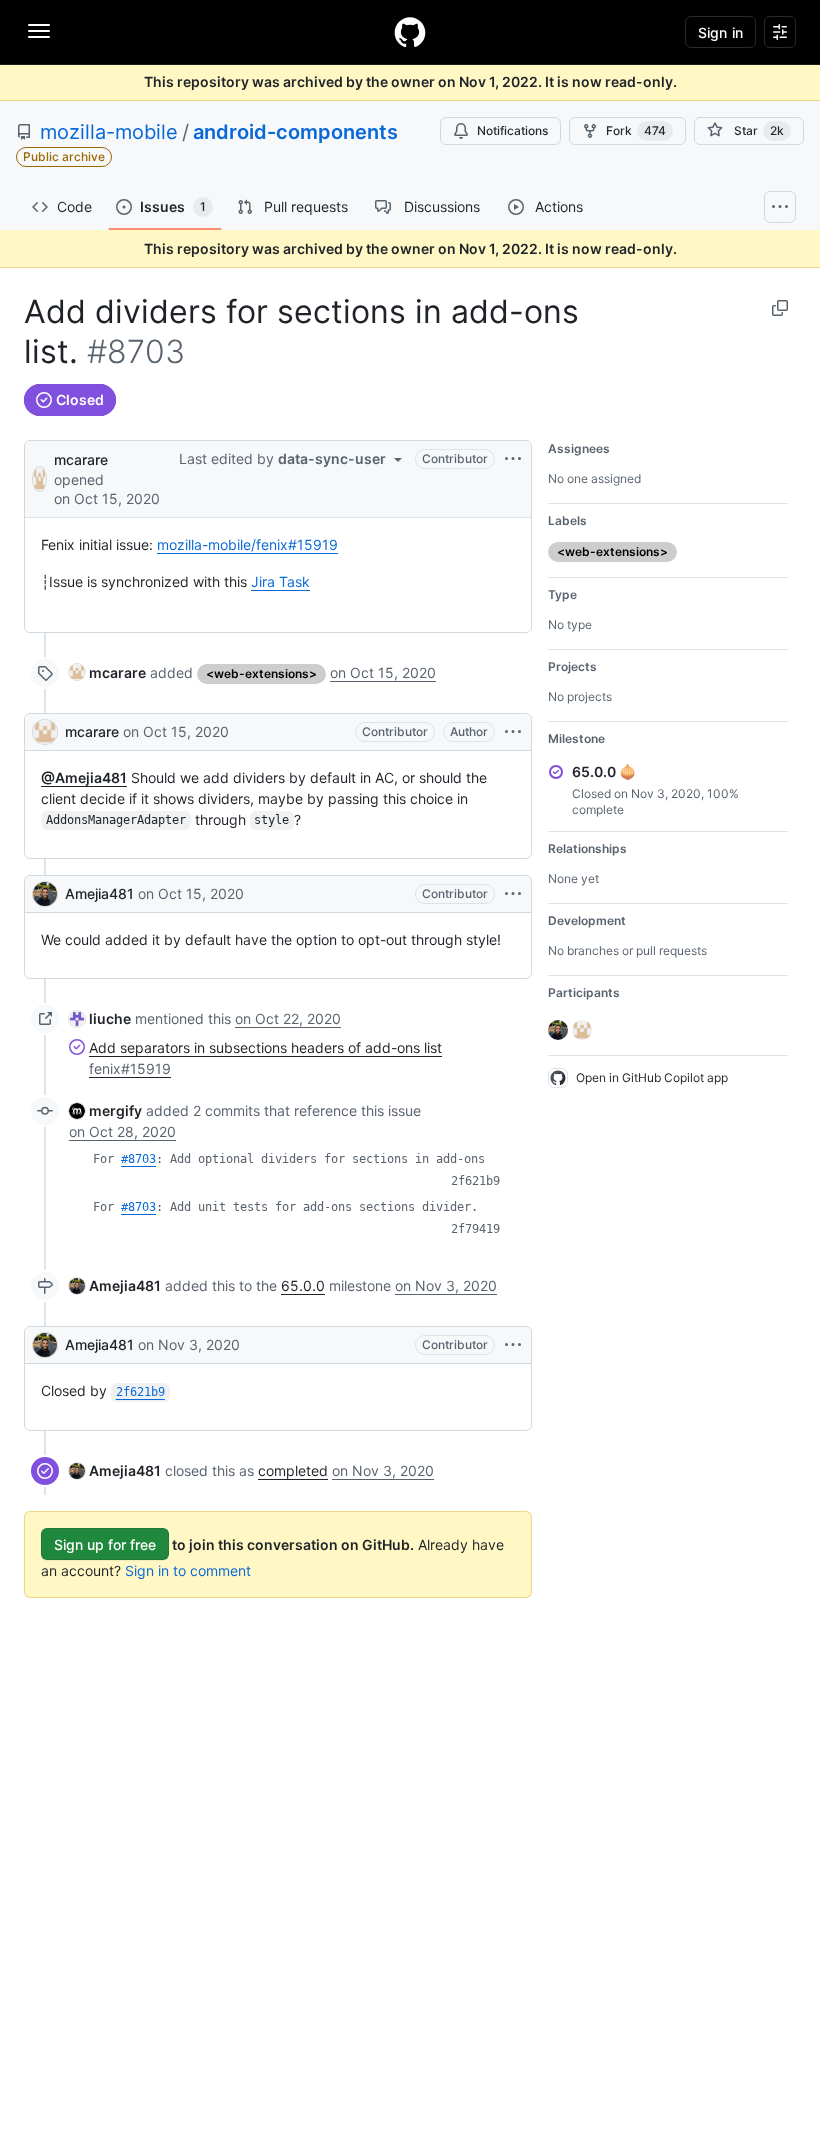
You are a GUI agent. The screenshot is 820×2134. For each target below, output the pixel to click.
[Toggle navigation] (39, 31)
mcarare (81, 459)
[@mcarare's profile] (39, 477)
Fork (636, 130)
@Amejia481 (84, 777)
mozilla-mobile (109, 132)
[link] (107, 672)
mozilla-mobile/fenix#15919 (247, 544)
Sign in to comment (188, 1570)
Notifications (512, 130)
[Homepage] (410, 32)
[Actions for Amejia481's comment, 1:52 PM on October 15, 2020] (513, 894)
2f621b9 (475, 1181)
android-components (295, 132)
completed (293, 1470)
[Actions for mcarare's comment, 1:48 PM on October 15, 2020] (513, 732)
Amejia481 (99, 893)
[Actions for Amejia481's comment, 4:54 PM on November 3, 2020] (513, 1345)
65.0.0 (303, 1285)
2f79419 (475, 1229)
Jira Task (280, 581)
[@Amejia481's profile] (45, 894)
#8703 (138, 1159)
